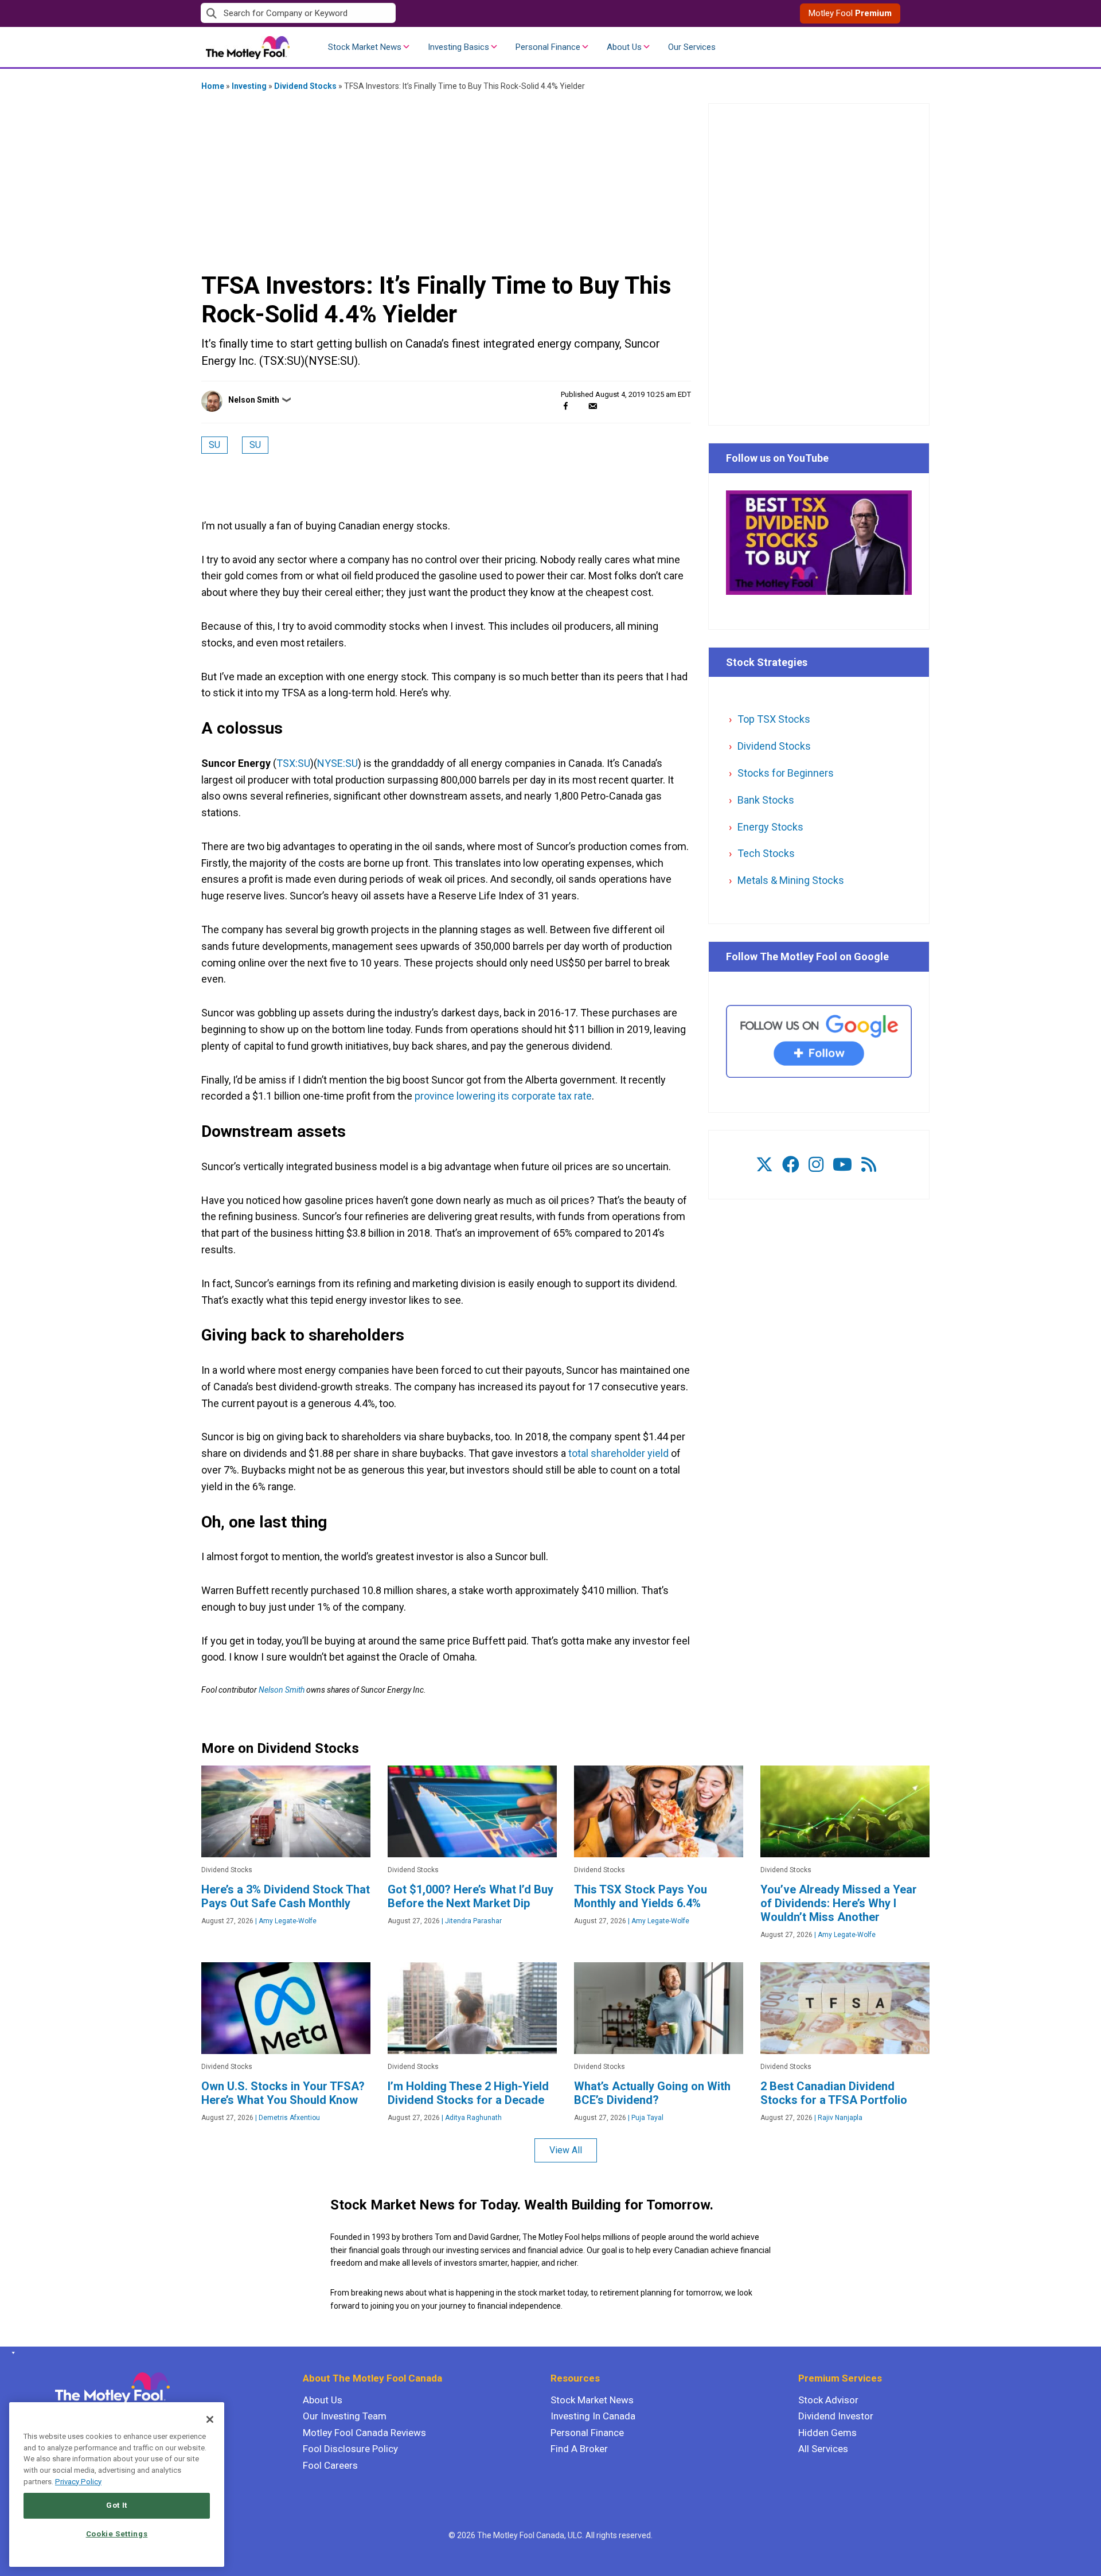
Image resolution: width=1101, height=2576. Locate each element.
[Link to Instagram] (816, 1165)
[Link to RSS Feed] (869, 1165)
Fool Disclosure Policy (350, 2449)
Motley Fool (850, 13)
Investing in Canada (593, 2416)
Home (213, 86)
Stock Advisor (828, 2400)
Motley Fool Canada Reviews (364, 2433)
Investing (249, 86)
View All (566, 2150)
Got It (117, 2505)
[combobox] (376, 13)
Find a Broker (579, 2449)
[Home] (11, 2353)
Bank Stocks (766, 800)
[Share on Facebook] (566, 406)
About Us (624, 47)
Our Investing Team (345, 2416)
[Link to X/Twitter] (764, 1165)
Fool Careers (330, 2465)
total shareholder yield (618, 1453)
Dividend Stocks (305, 86)
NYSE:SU (337, 763)
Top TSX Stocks (774, 719)
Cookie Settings (117, 2534)
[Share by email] (593, 406)
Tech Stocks (766, 853)
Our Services (692, 47)
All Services (823, 2449)
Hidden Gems (827, 2433)
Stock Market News (365, 47)
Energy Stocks (770, 827)
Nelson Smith (254, 400)
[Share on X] (579, 406)
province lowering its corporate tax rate (503, 1096)
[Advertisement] (446, 181)
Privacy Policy (78, 2482)
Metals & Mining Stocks (791, 880)
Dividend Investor (836, 2416)
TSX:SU (293, 763)
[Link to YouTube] (842, 1165)
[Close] (210, 2419)
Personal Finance (548, 47)
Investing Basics (458, 47)
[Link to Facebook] (791, 1165)
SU (214, 445)
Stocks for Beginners (786, 773)
